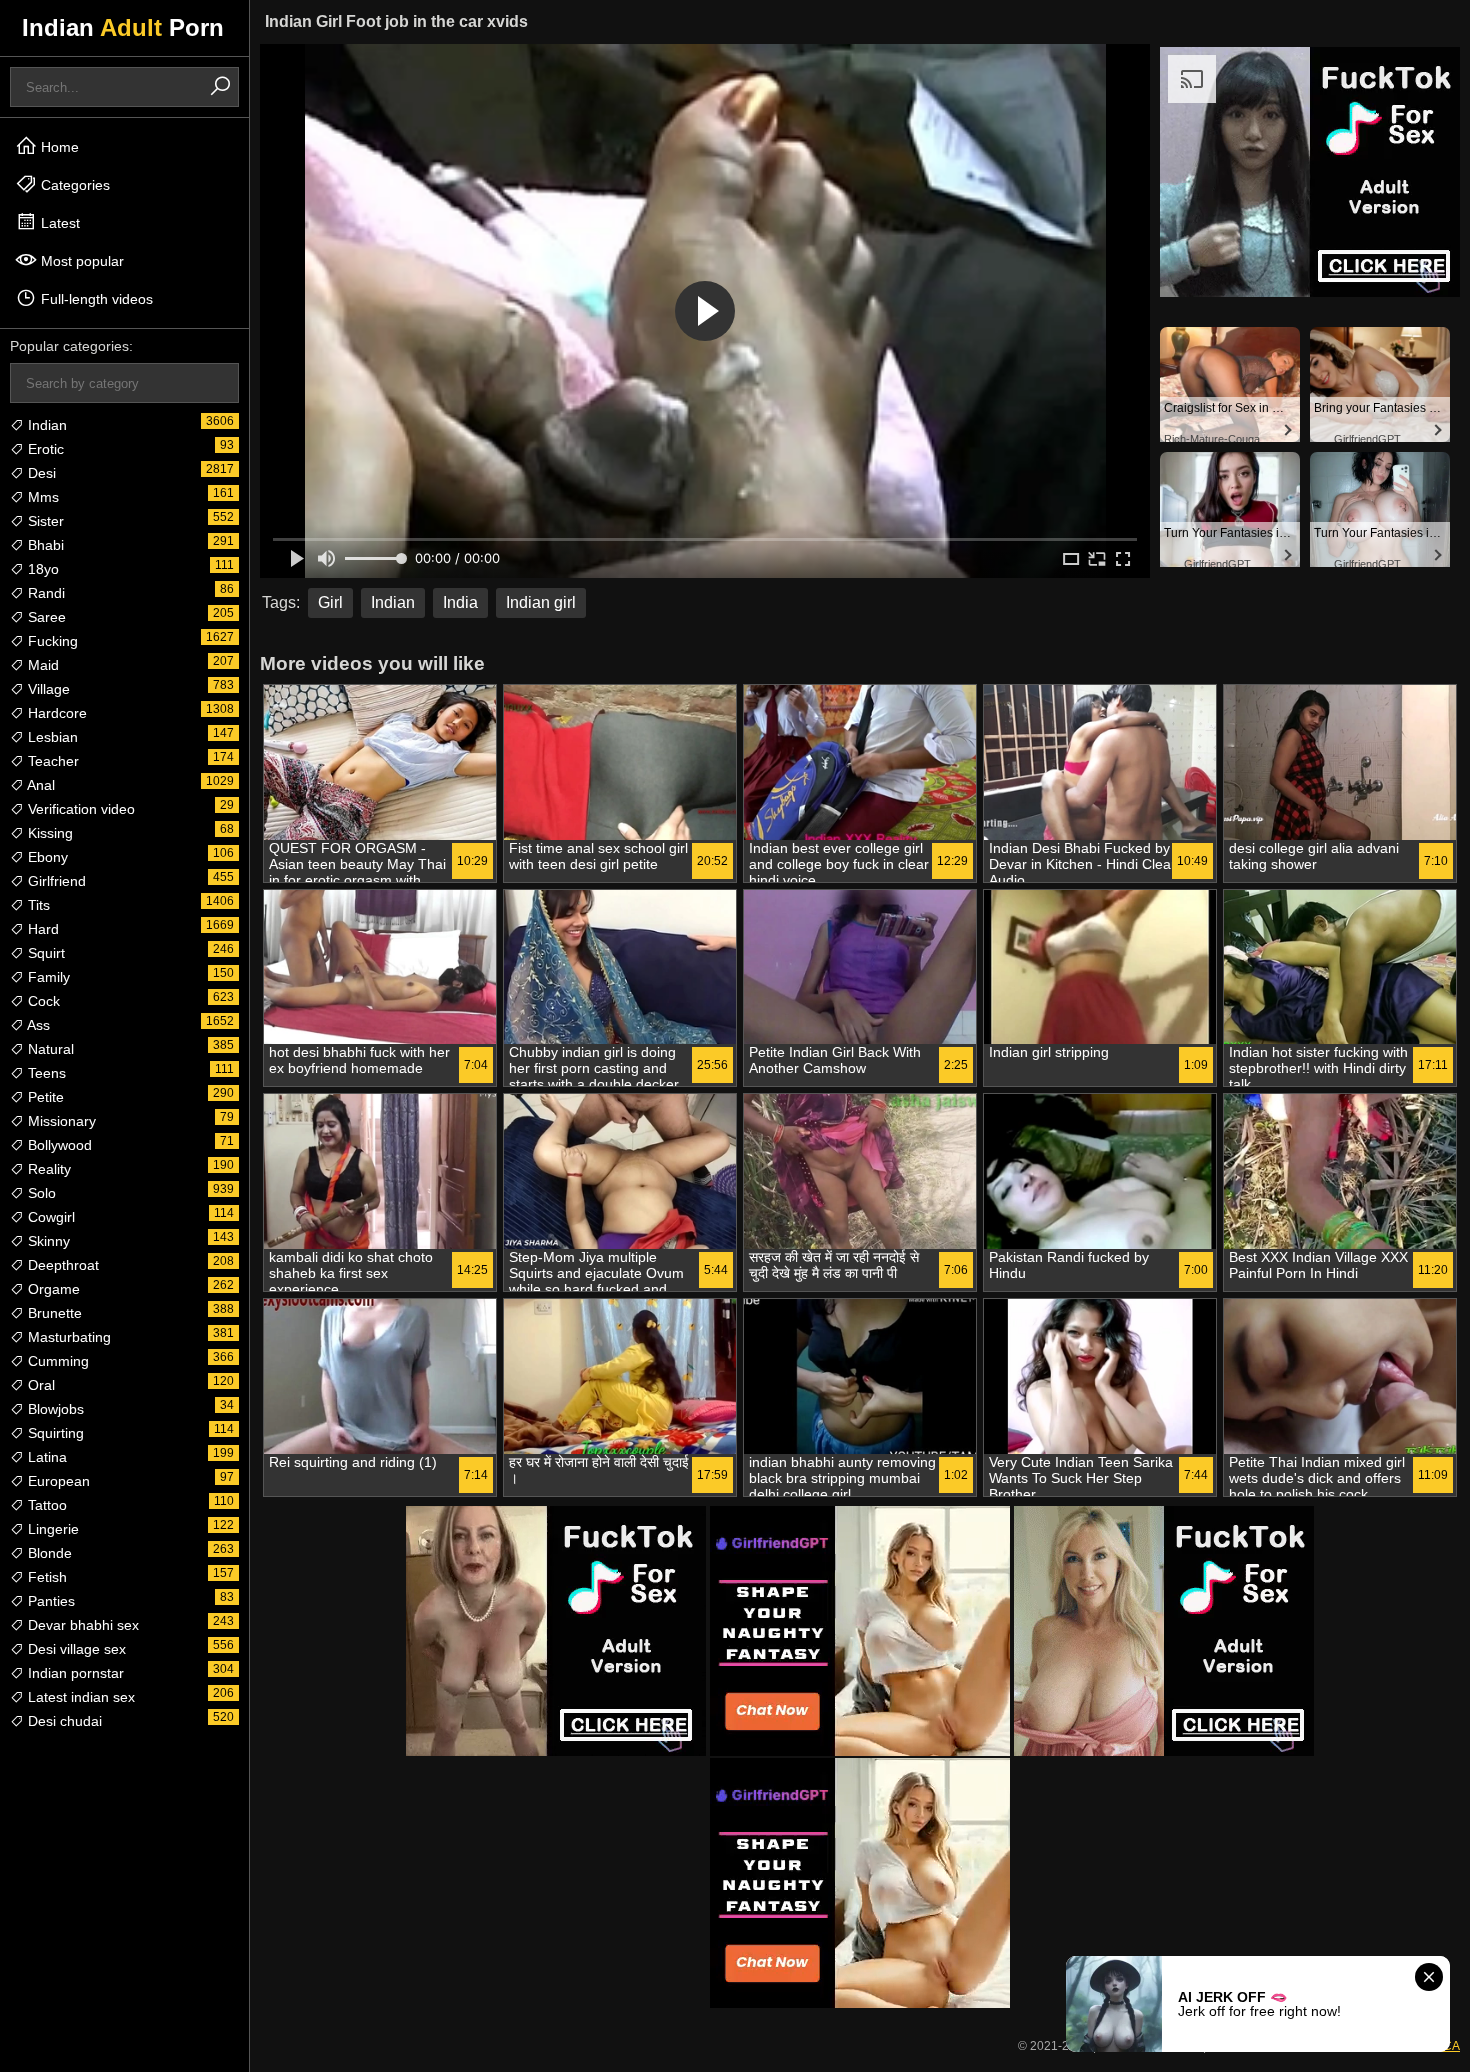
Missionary (60, 1121)
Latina (45, 1457)
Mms (41, 497)
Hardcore (55, 713)
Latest (58, 223)
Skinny (47, 1241)
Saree (45, 617)
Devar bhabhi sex (81, 1625)
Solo (40, 1193)
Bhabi (44, 545)
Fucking (51, 641)
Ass (37, 1025)
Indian (45, 425)
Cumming (56, 1361)
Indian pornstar (74, 1673)
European (57, 1481)
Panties (49, 1601)
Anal (39, 785)
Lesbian (51, 737)
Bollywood (58, 1145)
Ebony (46, 857)
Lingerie (51, 1529)
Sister (44, 521)
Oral (39, 1385)
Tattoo (45, 1505)
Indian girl (541, 602)
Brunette (53, 1313)
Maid (41, 665)
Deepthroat (61, 1265)
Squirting (54, 1433)
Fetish (45, 1577)
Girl (330, 602)
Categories (73, 185)
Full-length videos (95, 299)
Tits (37, 905)
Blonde (48, 1553)
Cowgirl (49, 1217)
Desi (40, 473)
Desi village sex (75, 1649)
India (460, 602)
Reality (47, 1169)
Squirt (44, 953)
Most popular (80, 261)
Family (47, 977)
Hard (41, 929)
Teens (45, 1073)
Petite (44, 1097)
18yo (41, 569)
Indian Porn (123, 27)
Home (58, 147)
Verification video (79, 809)
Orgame (52, 1289)
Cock (42, 1001)
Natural (49, 1049)
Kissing (48, 833)
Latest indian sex (79, 1697)
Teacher (51, 761)
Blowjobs (54, 1409)
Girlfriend (55, 881)
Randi (44, 593)
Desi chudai (63, 1721)
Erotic (44, 449)
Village (47, 689)
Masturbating (67, 1337)
